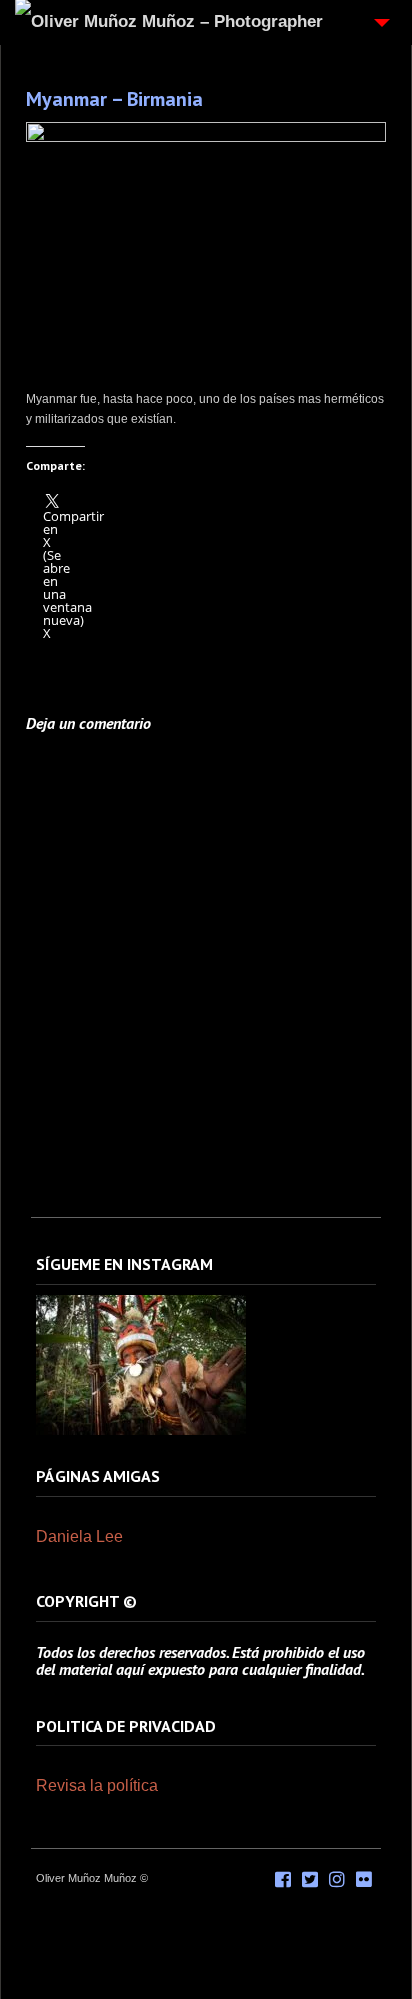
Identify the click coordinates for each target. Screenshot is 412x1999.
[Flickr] (364, 1880)
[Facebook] (283, 1880)
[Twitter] (310, 1880)
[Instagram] (141, 1431)
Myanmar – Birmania (114, 99)
